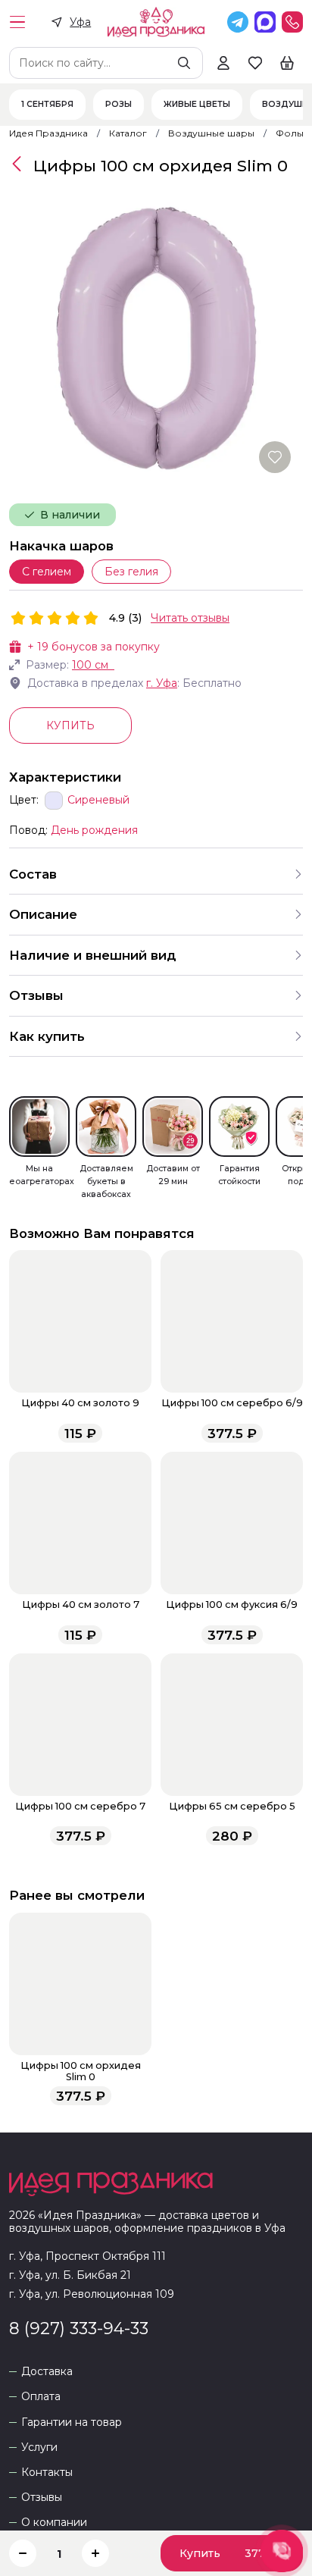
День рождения (94, 830)
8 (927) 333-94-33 (79, 2328)
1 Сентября (47, 105)
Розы (119, 105)
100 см (90, 665)
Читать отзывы (190, 618)
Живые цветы (197, 105)
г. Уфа (162, 683)
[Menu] (17, 22)
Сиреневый (98, 800)
